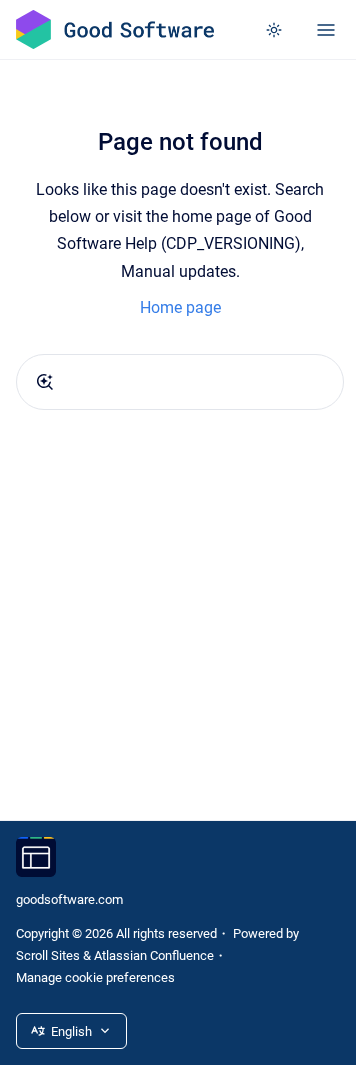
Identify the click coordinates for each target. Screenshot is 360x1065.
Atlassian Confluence (154, 955)
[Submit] (45, 382)
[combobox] (180, 382)
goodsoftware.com (69, 899)
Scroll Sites (48, 955)
